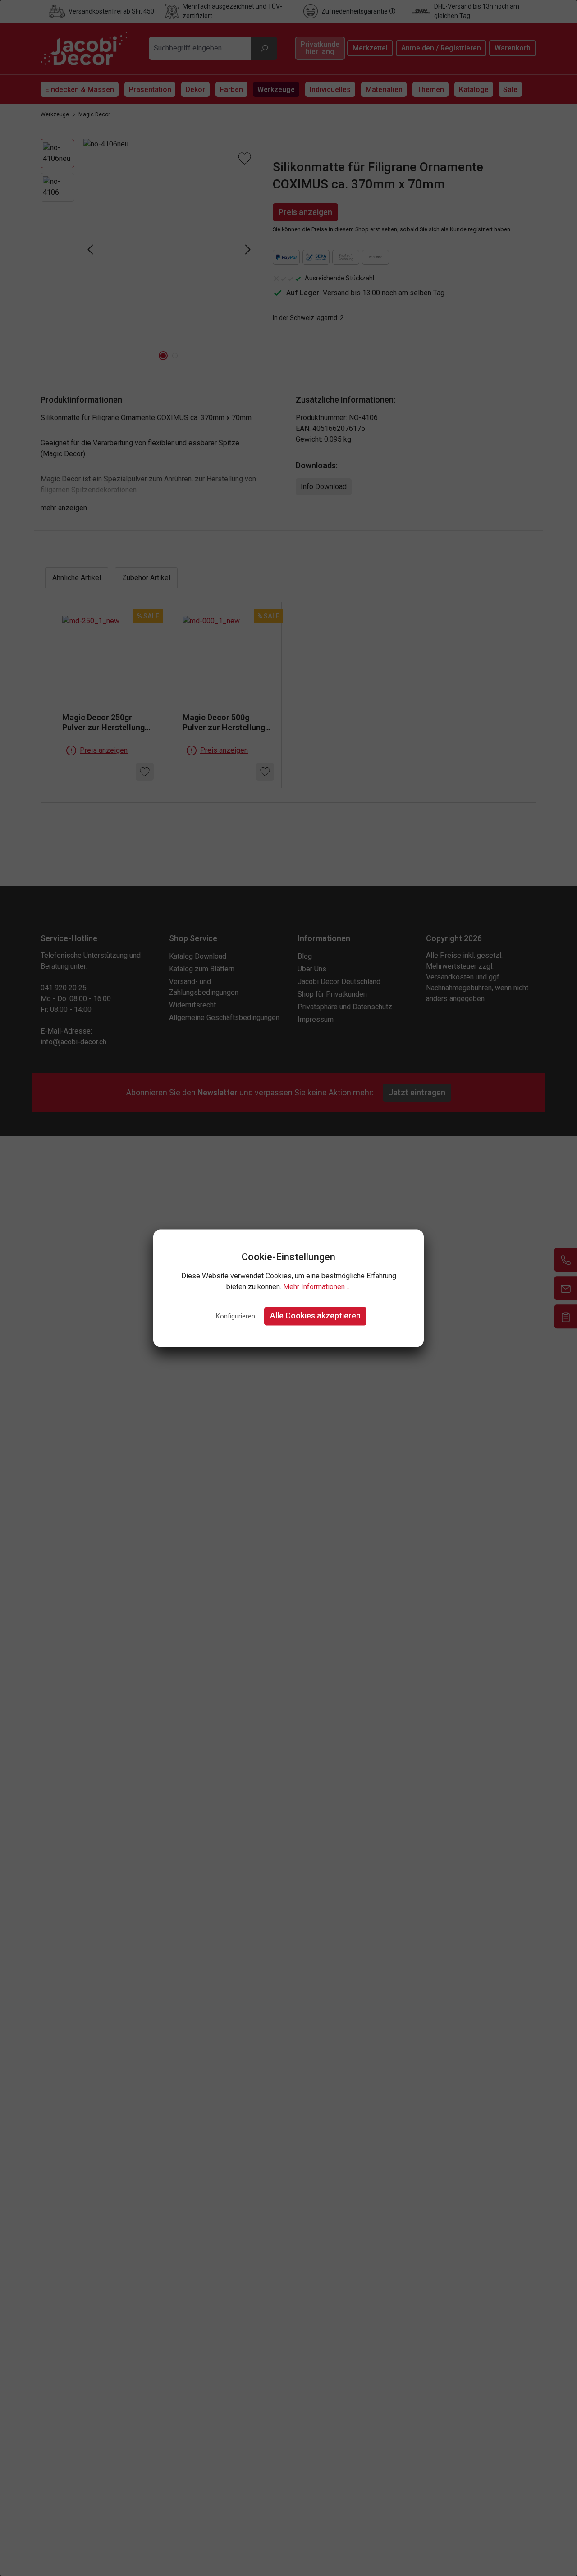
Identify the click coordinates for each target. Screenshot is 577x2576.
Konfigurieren (236, 1317)
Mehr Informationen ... (317, 1287)
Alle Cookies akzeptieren (315, 1316)
